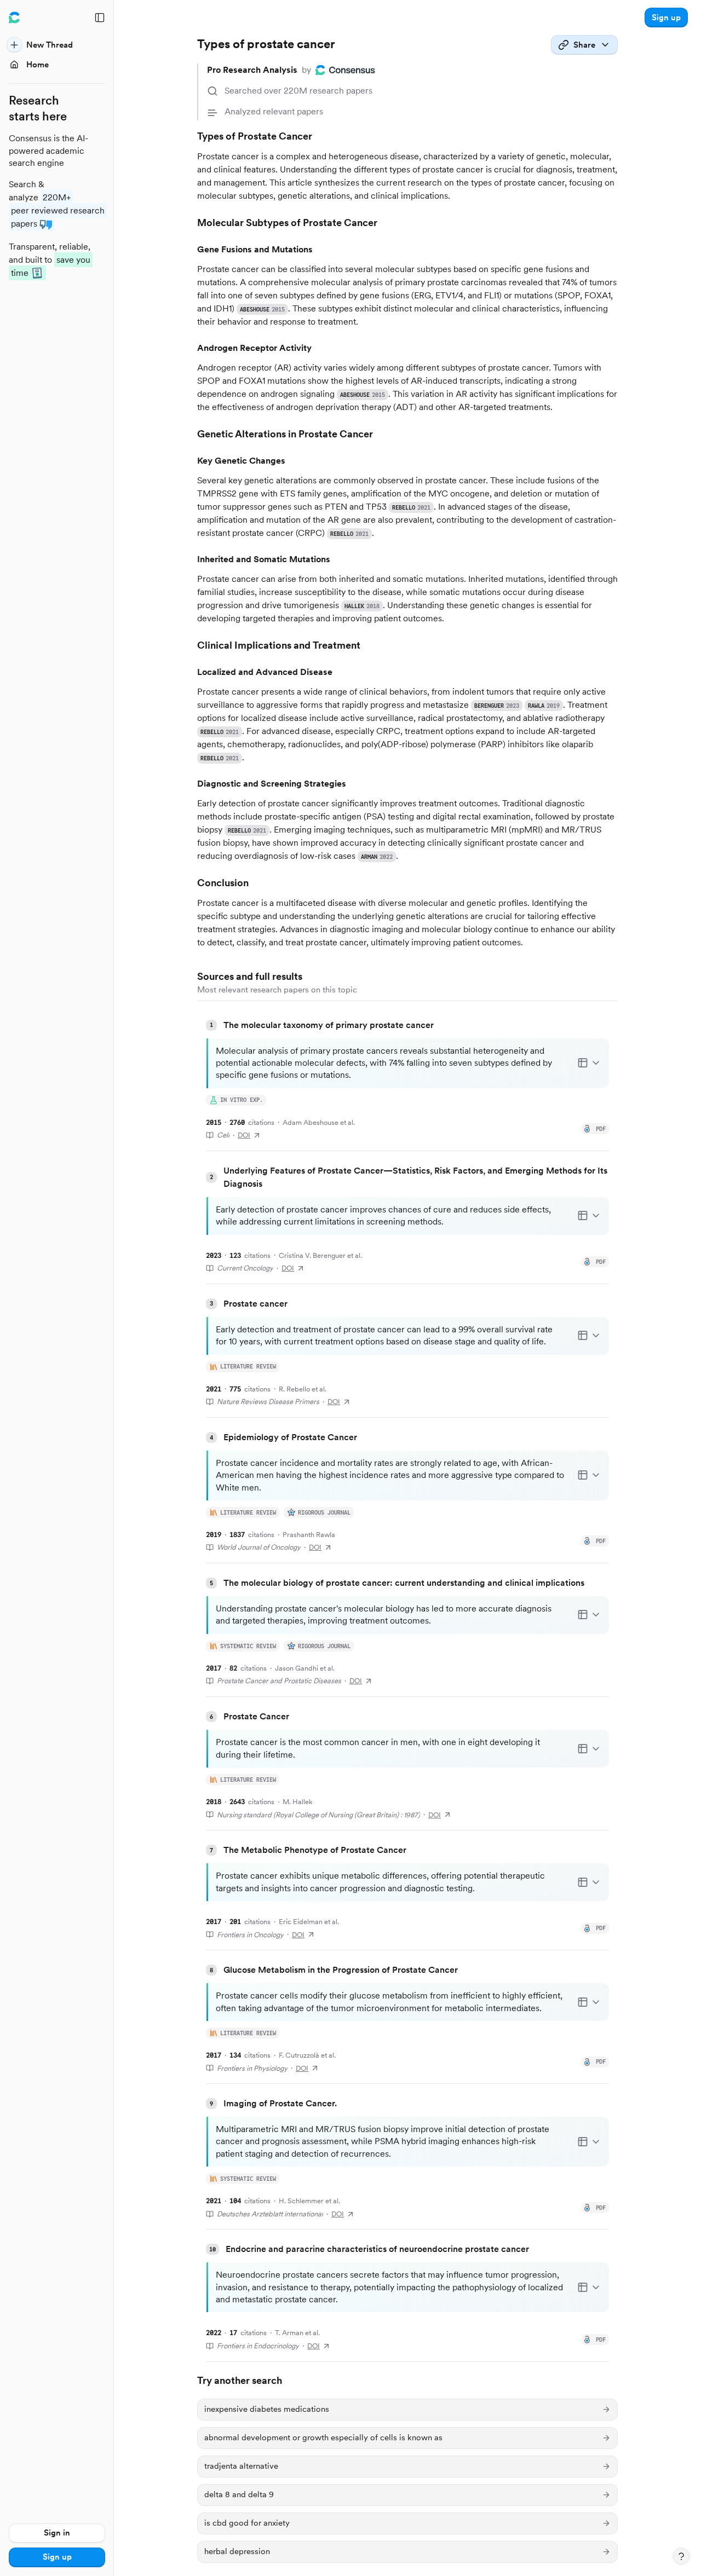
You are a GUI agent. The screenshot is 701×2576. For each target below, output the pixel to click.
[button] (666, 18)
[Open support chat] (681, 2556)
